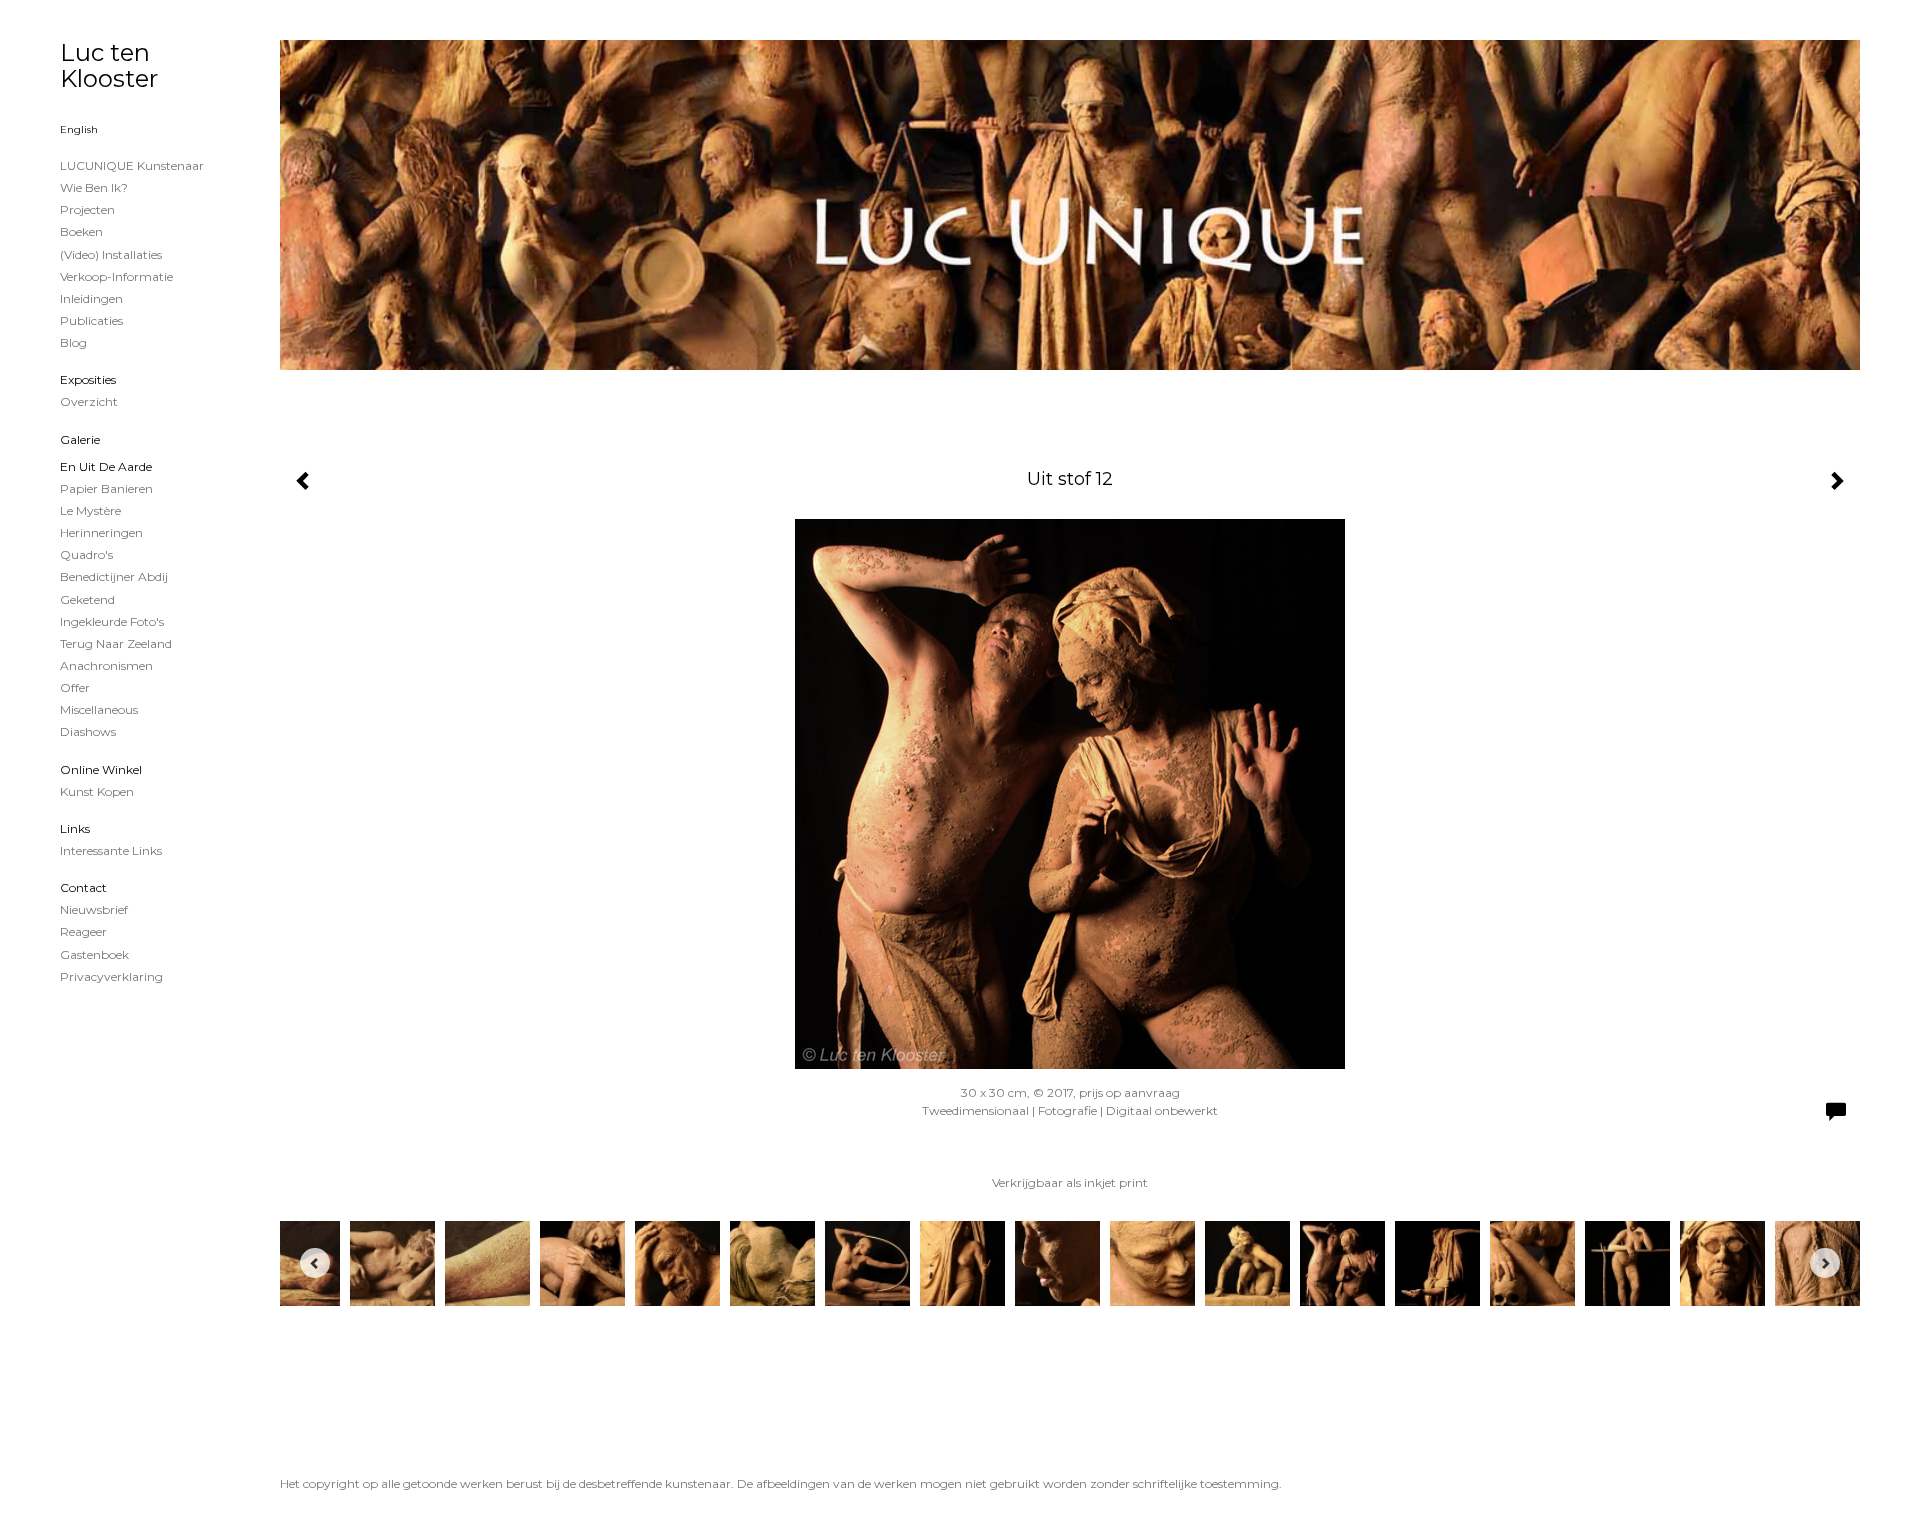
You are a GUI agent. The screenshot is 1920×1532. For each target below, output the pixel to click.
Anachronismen (106, 665)
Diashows (88, 731)
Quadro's (86, 554)
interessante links (111, 850)
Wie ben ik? (94, 187)
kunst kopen (97, 791)
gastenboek (94, 954)
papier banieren (106, 488)
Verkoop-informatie (116, 276)
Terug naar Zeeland (116, 643)
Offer (75, 687)
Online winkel (101, 769)
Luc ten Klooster (109, 65)
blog (73, 342)
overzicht (89, 401)
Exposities (88, 379)
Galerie (80, 439)
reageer (83, 931)
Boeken (81, 231)
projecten (87, 209)
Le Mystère (90, 510)
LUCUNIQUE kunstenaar (132, 165)
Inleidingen (91, 298)
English (79, 129)
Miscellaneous (99, 709)
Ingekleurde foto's (112, 621)
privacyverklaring (111, 976)
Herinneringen (101, 532)
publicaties (91, 320)
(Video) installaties (111, 254)
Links (75, 828)
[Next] (1825, 1263)
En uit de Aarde (106, 466)
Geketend (87, 599)
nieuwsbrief (94, 909)
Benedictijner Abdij (114, 576)
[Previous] (315, 1263)
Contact (83, 887)
